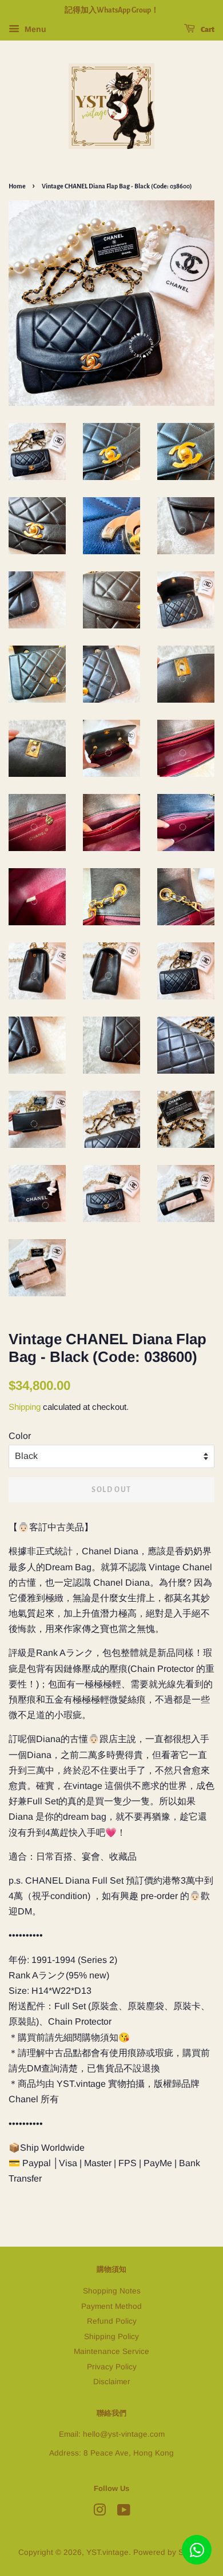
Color (20, 1436)
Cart (207, 30)
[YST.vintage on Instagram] (99, 2512)
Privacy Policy (112, 2367)
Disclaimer (112, 2382)
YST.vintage (107, 2552)
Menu (34, 29)
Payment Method (111, 2306)
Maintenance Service (111, 2351)
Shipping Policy (111, 2337)
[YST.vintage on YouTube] (124, 2512)
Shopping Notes (112, 2291)
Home (17, 186)
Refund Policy (112, 2321)
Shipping (25, 1407)
